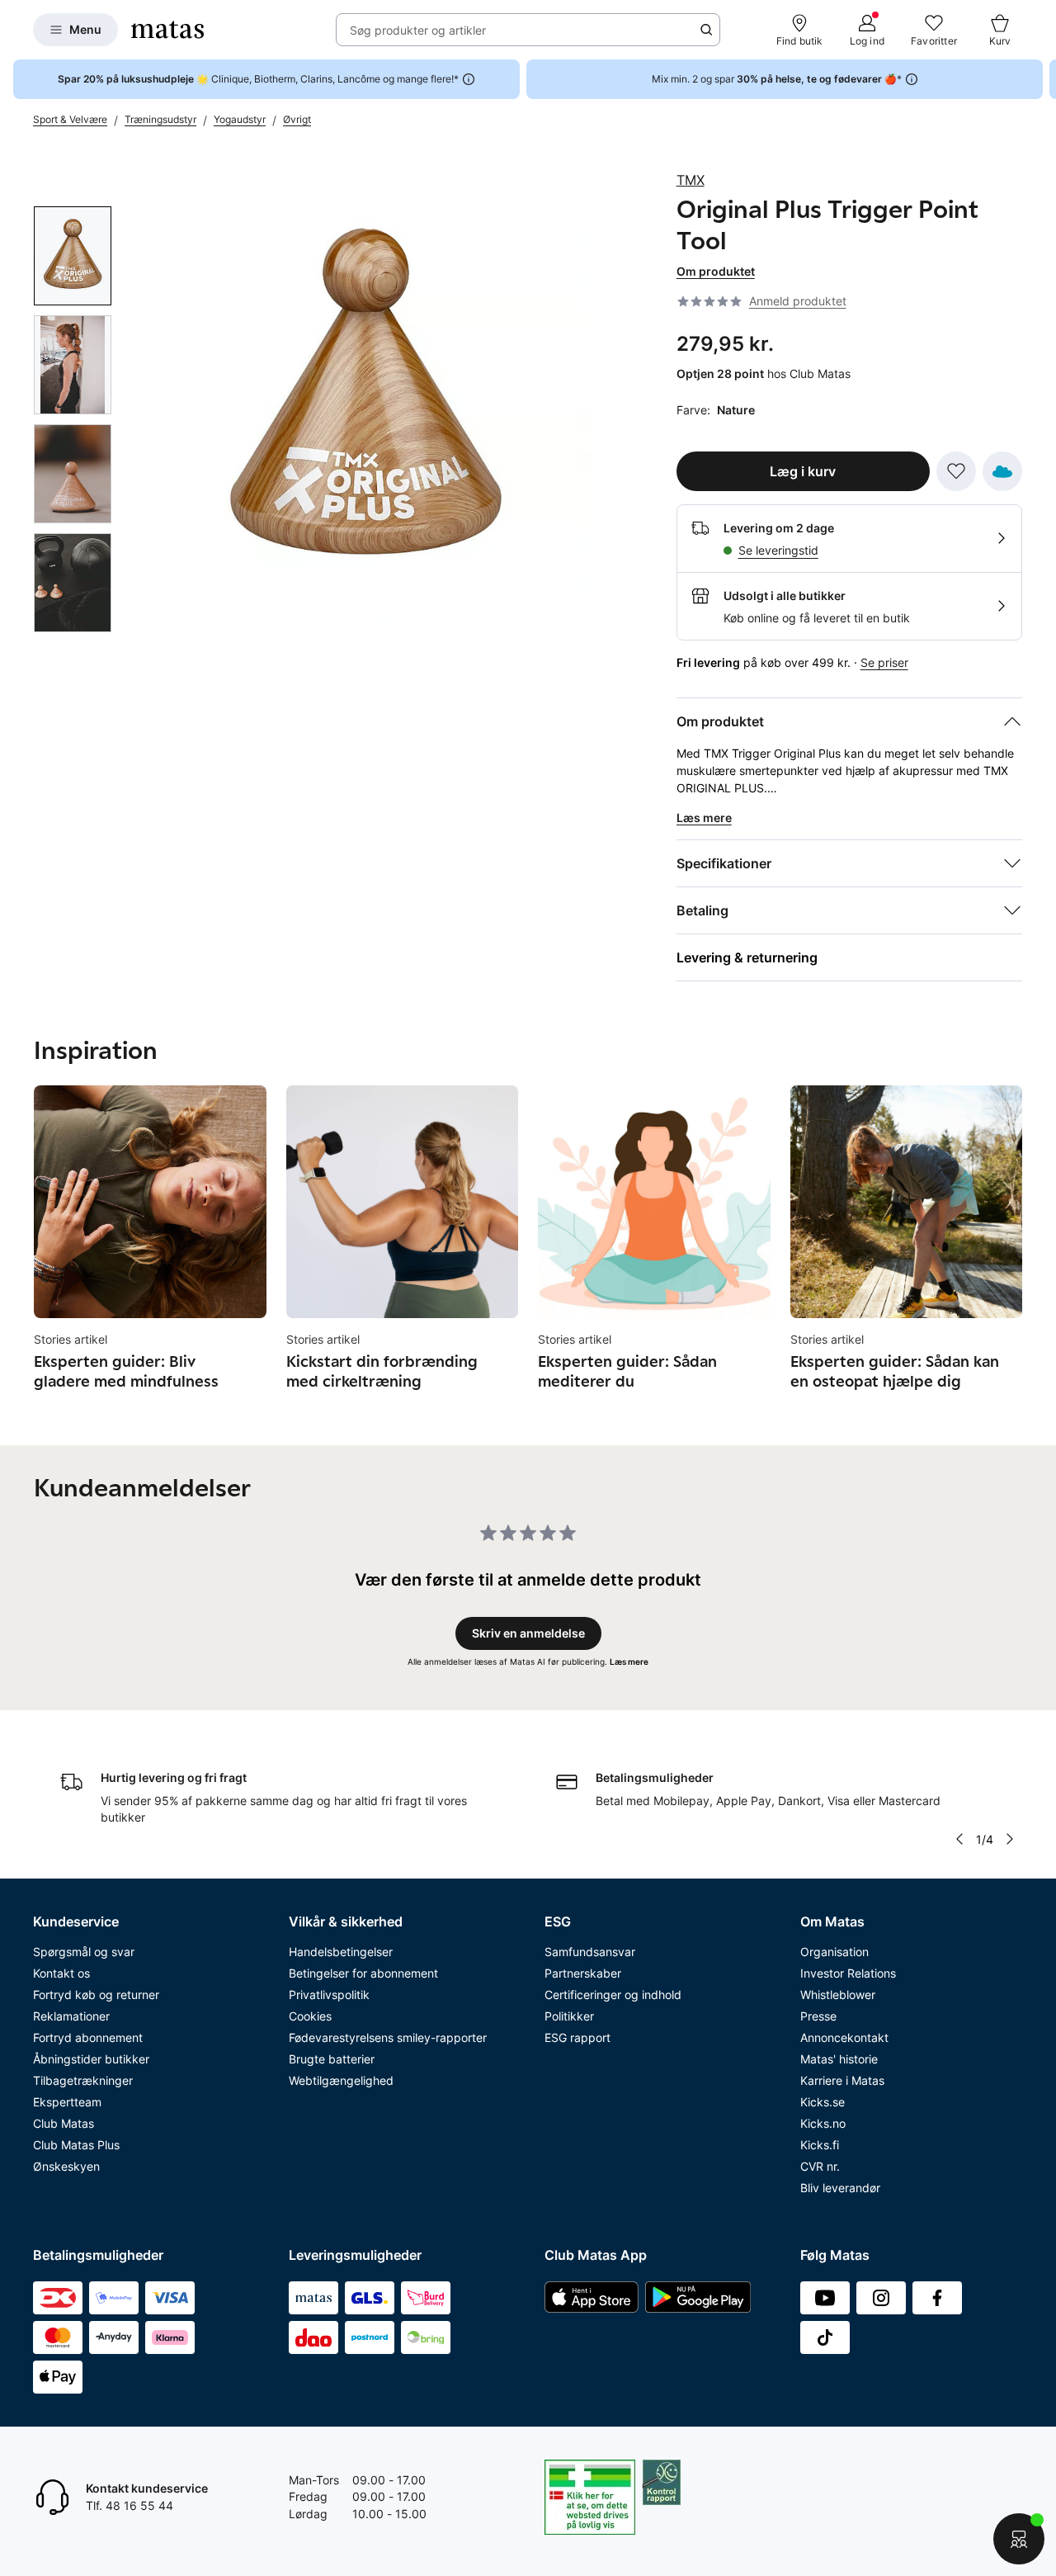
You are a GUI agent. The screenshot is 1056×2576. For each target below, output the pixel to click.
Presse (818, 2016)
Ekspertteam (67, 2102)
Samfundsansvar (590, 1952)
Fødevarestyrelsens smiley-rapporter (388, 2037)
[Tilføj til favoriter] (956, 471)
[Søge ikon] (706, 30)
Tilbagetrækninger (83, 2080)
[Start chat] (1019, 2539)
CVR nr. (820, 2166)
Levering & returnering (747, 957)
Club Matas (64, 2123)
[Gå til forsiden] (167, 30)
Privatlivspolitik (329, 1995)
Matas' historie (839, 2059)
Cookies (310, 2016)
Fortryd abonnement (88, 2037)
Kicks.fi (820, 2145)
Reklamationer (71, 2016)
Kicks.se (823, 2102)
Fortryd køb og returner (96, 1995)
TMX (691, 180)
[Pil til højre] (1043, 79)
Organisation (834, 1952)
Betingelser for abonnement (363, 1973)
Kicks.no (823, 2123)
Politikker (569, 2016)
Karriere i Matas (842, 2080)
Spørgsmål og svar (84, 1952)
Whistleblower (838, 1995)
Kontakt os (61, 1973)
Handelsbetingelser (341, 1952)
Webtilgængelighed (341, 2080)
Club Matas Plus (76, 2145)
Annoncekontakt (844, 2037)
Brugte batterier (332, 2059)
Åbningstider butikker (91, 2059)
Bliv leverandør (840, 2188)
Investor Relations (848, 1973)
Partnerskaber (583, 1973)
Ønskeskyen (66, 2166)
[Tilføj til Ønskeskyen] (1002, 471)
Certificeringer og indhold (613, 1995)
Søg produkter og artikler (418, 30)
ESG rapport (577, 2037)
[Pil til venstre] (959, 1839)
